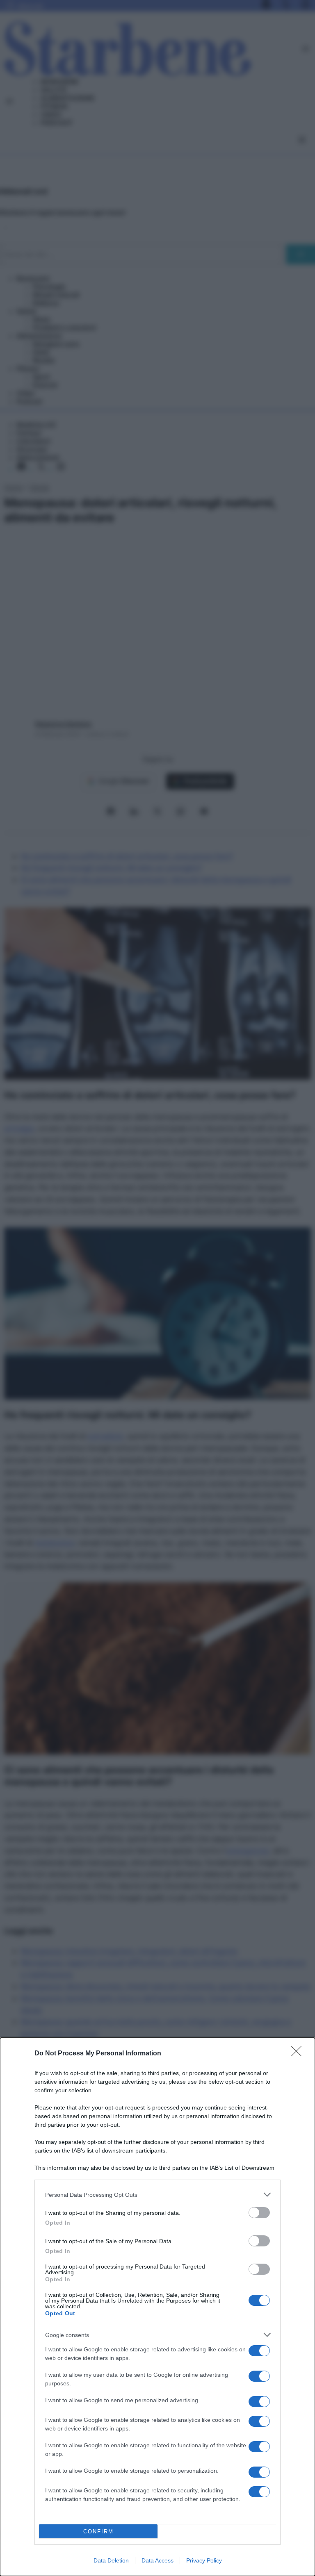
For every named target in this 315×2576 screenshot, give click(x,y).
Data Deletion (111, 2560)
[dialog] (157, 2307)
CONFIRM (98, 2532)
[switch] (259, 2213)
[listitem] (157, 2195)
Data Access (157, 2560)
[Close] (299, 2054)
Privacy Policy (204, 2560)
